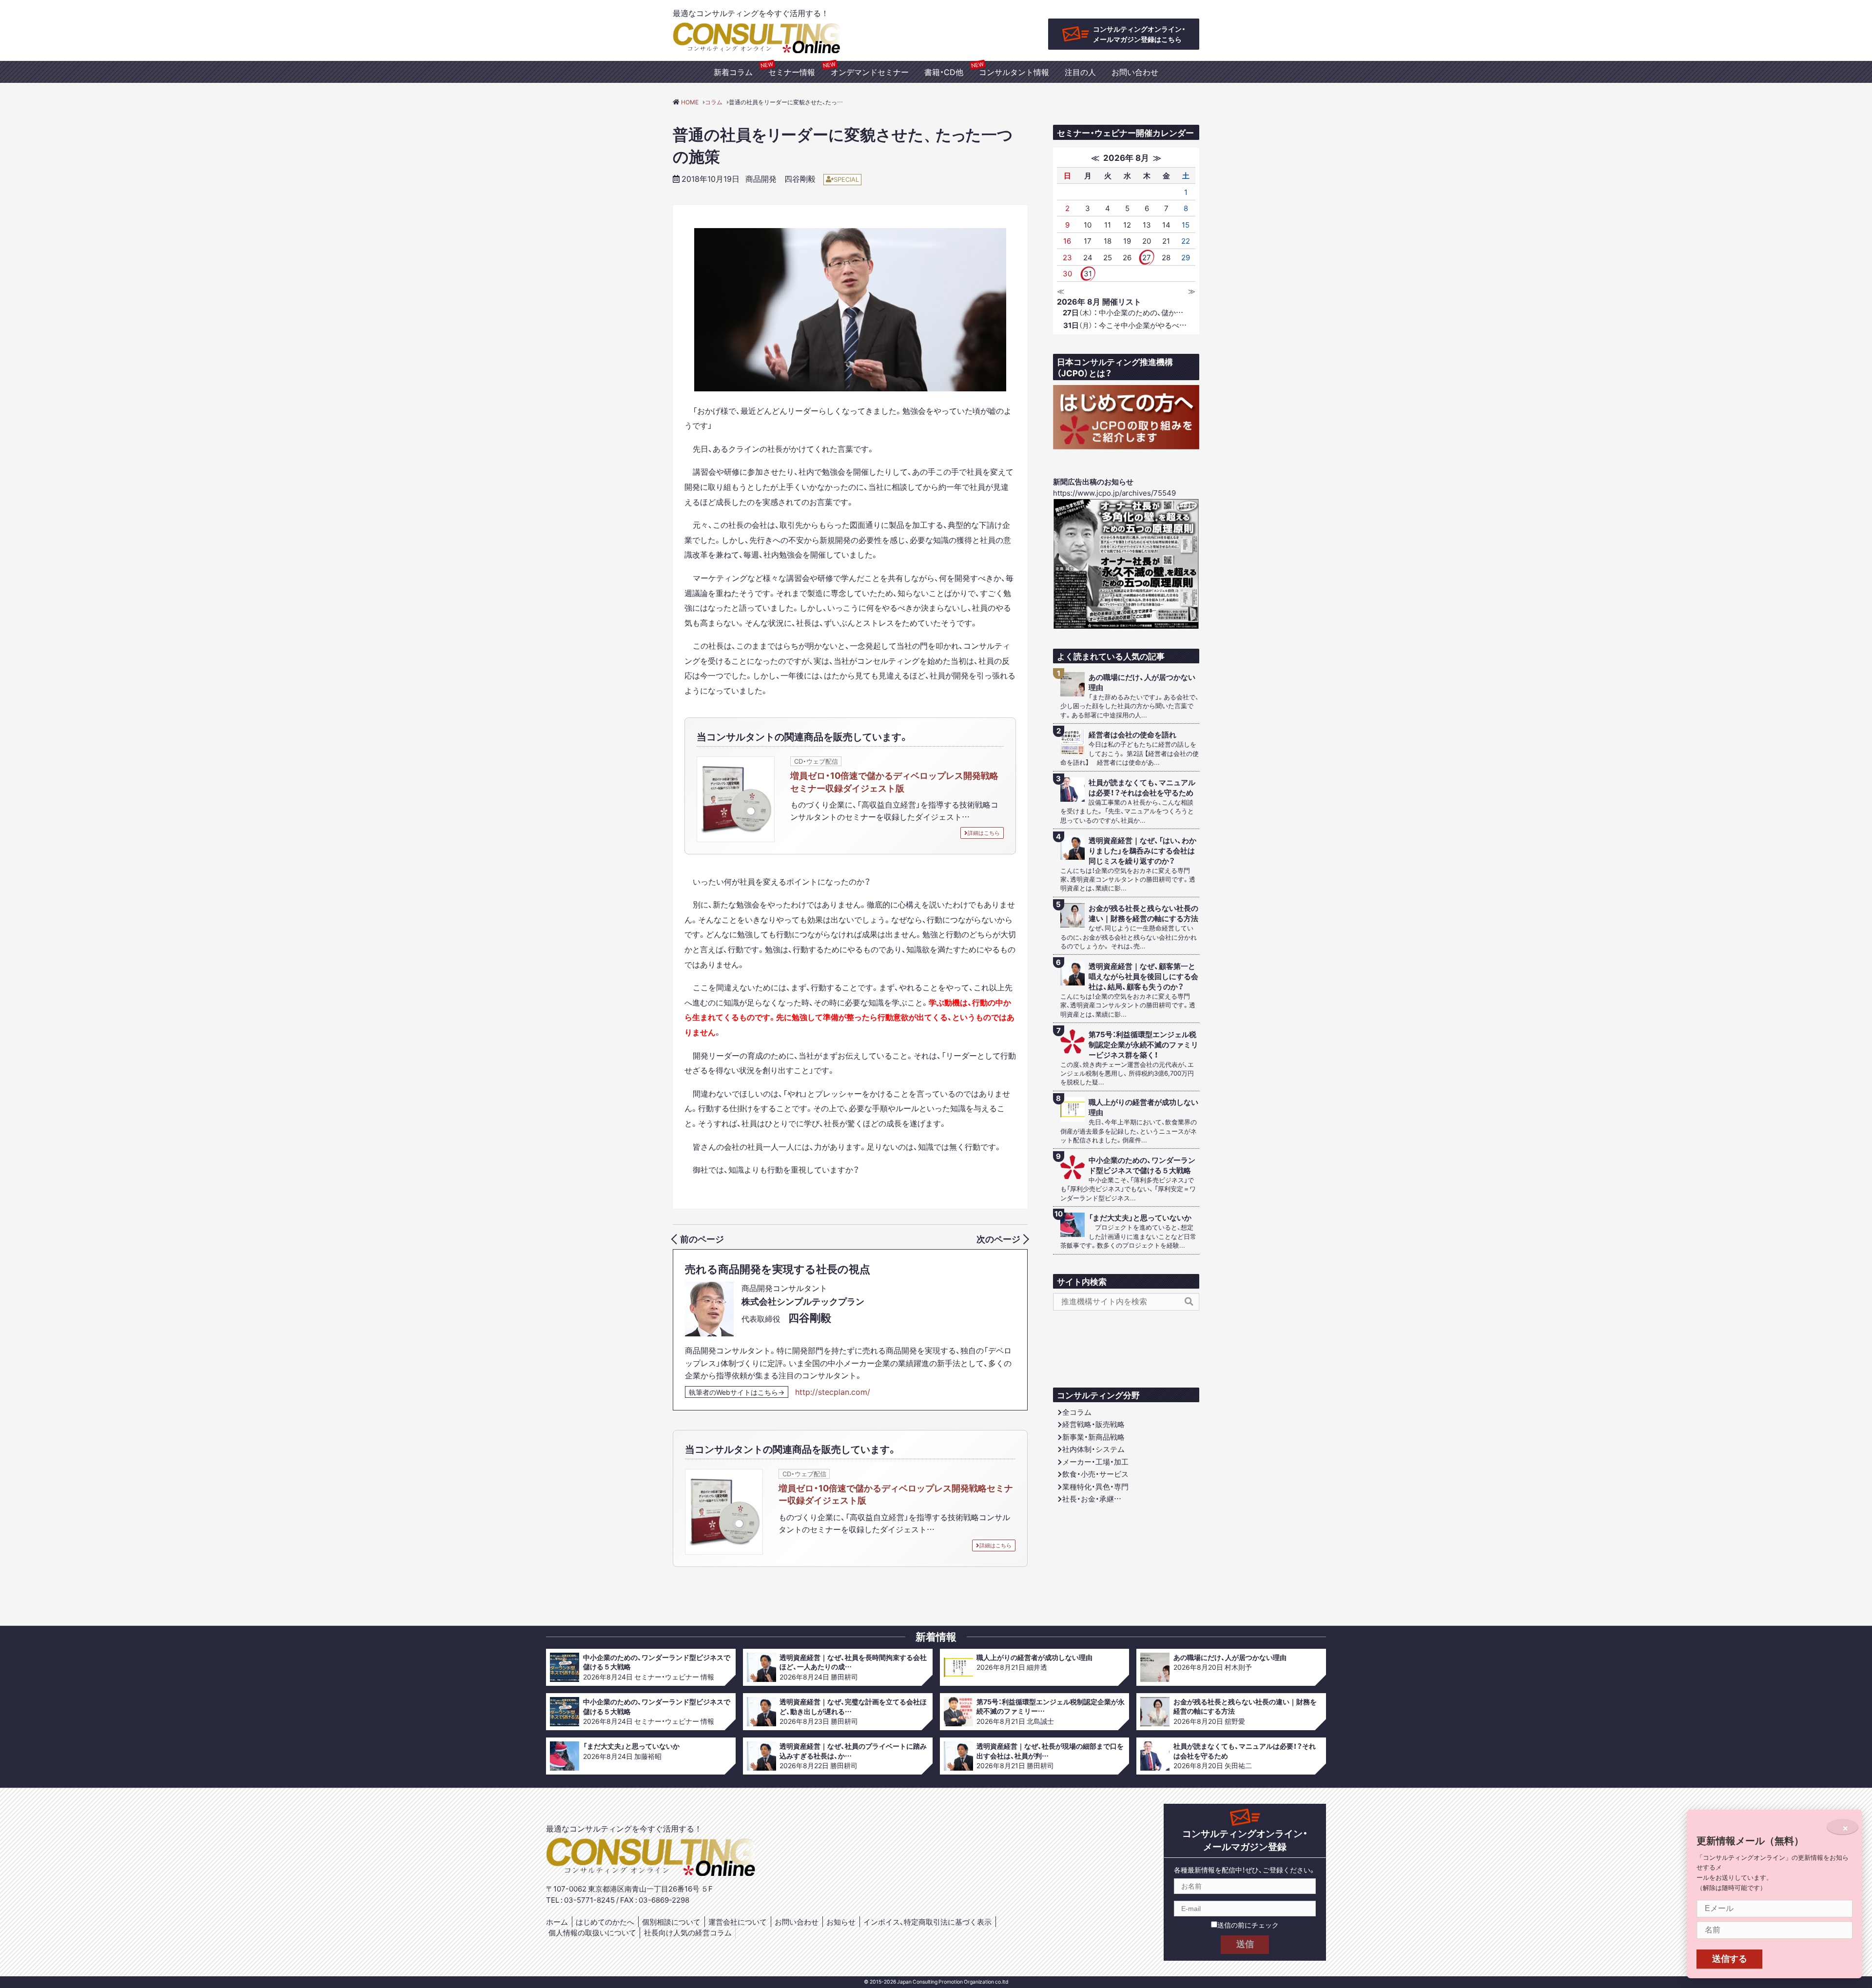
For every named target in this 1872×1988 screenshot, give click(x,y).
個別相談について (671, 1922)
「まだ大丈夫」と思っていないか (1140, 1218)
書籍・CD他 (944, 72)
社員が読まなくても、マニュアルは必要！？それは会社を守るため (1142, 788)
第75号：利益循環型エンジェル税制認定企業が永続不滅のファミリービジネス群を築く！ (1143, 1045)
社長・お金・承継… (1092, 1499)
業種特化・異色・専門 (1095, 1486)
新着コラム (733, 72)
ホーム (557, 1922)
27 (1147, 257)
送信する (1730, 1959)
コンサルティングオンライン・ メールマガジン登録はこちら (1139, 34)
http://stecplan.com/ (833, 1391)
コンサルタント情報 (1014, 72)
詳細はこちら (984, 833)
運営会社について (738, 1922)
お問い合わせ (1135, 72)
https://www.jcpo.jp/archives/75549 (1114, 493)
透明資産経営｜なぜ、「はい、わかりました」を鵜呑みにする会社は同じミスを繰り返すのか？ (1142, 851)
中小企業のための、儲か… (1123, 312)
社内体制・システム (1093, 1449)
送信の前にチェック (1248, 1925)
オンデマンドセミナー (870, 72)
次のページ (998, 1239)
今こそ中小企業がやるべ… (1125, 325)
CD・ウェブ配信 (816, 761)
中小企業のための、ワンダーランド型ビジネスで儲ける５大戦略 (1142, 1165)
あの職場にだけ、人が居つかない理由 (1142, 682)
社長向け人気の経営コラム (688, 1932)
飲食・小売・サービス (1095, 1474)
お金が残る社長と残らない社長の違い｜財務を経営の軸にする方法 (1143, 913)
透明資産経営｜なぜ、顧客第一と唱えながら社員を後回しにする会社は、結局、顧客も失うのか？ (1143, 976)
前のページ (702, 1239)
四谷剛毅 (800, 178)
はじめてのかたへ (605, 1922)
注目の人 (1080, 72)
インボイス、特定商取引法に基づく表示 (927, 1922)
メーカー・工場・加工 (1095, 1462)
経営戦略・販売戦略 (1093, 1424)
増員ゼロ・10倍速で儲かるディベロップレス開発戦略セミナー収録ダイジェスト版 (894, 781)
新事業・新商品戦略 (1093, 1437)
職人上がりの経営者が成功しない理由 (1143, 1107)
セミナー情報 (792, 72)
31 (1088, 273)
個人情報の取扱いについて (592, 1932)
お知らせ (841, 1922)
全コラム (1077, 1412)
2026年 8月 (1126, 157)
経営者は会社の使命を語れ (1132, 735)
